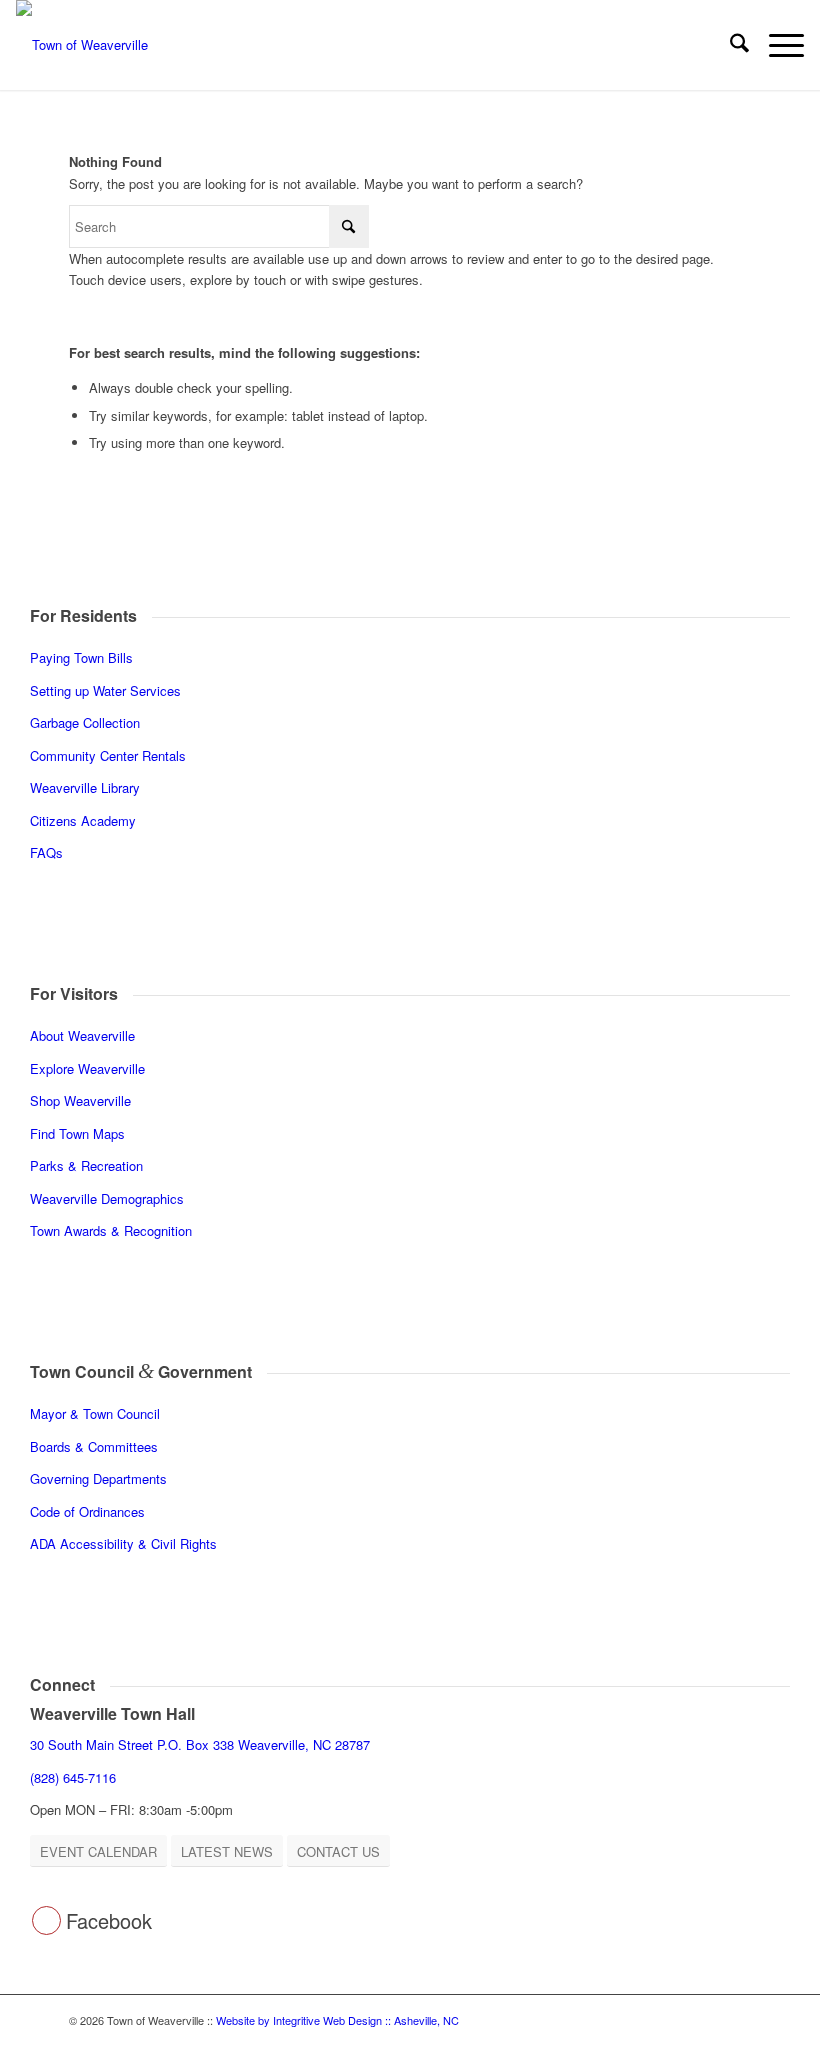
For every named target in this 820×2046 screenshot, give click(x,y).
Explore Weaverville (87, 1068)
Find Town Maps (77, 1133)
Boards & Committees (94, 1446)
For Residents (83, 615)
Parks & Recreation (86, 1165)
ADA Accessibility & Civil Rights (123, 1543)
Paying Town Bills (81, 657)
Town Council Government (141, 1371)
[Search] (729, 45)
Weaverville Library (85, 787)
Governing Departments (98, 1478)
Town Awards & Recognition (113, 1230)
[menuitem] (729, 45)
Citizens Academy (83, 820)
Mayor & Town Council (95, 1413)
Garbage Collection (85, 722)
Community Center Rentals (108, 755)
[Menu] (776, 45)
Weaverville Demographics (107, 1198)
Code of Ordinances (87, 1511)
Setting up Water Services (105, 690)
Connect (62, 1684)
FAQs (46, 852)
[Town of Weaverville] (82, 45)
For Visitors (74, 993)
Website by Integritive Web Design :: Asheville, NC (337, 2020)
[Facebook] (46, 1920)
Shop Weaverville (80, 1100)
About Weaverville (82, 1035)
